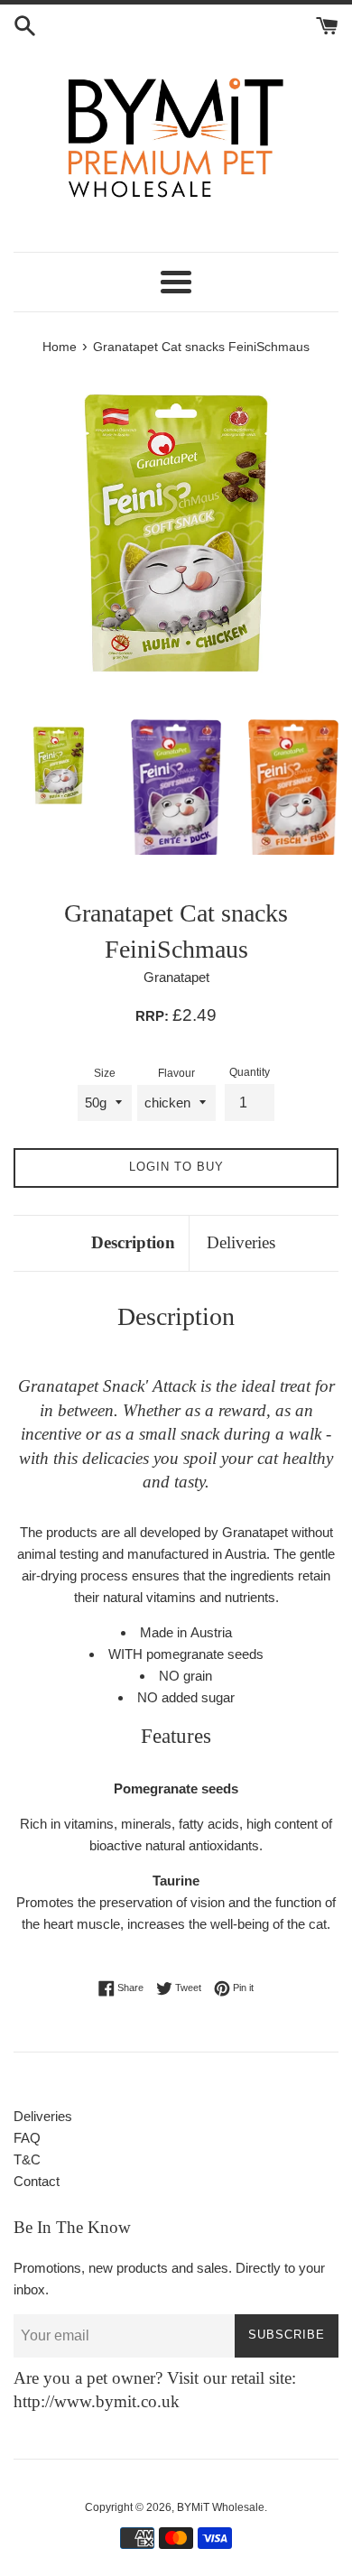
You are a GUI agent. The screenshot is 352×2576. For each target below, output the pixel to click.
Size (105, 1073)
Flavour (176, 1073)
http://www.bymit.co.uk (97, 2401)
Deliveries (241, 1242)
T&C (27, 2159)
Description (133, 1242)
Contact (37, 2181)
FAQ (27, 2138)
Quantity (250, 1072)
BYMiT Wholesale (221, 2507)
